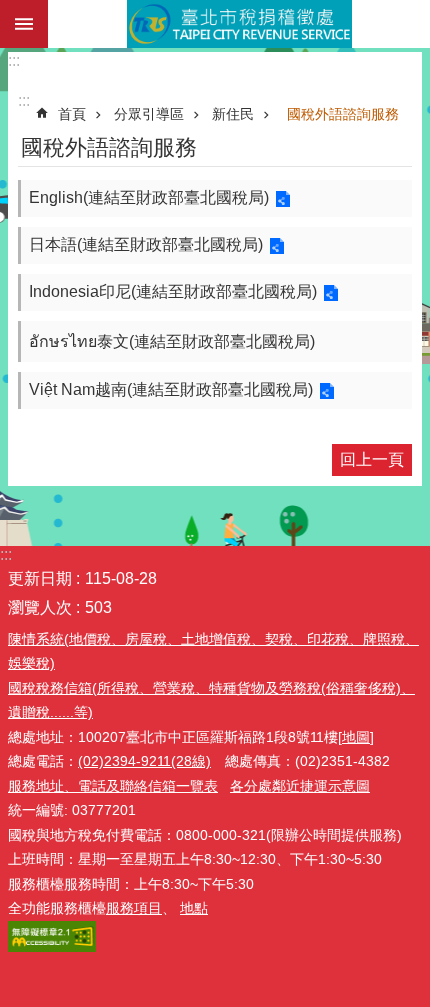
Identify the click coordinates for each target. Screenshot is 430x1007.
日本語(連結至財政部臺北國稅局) (146, 244)
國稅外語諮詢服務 (343, 114)
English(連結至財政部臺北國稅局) (149, 197)
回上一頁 (372, 459)
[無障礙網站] (52, 947)
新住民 (233, 114)
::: (14, 60)
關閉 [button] (24, 24)
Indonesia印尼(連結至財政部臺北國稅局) (173, 291)
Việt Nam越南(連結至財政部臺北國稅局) (171, 389)
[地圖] (356, 737)
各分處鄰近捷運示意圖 (300, 786)
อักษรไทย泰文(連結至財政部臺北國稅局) (172, 341)
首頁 (72, 114)
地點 (194, 908)
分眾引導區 (149, 114)
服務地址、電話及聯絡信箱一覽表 (113, 786)
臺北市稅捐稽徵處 (239, 24)
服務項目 (134, 908)
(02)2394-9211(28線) (144, 761)
